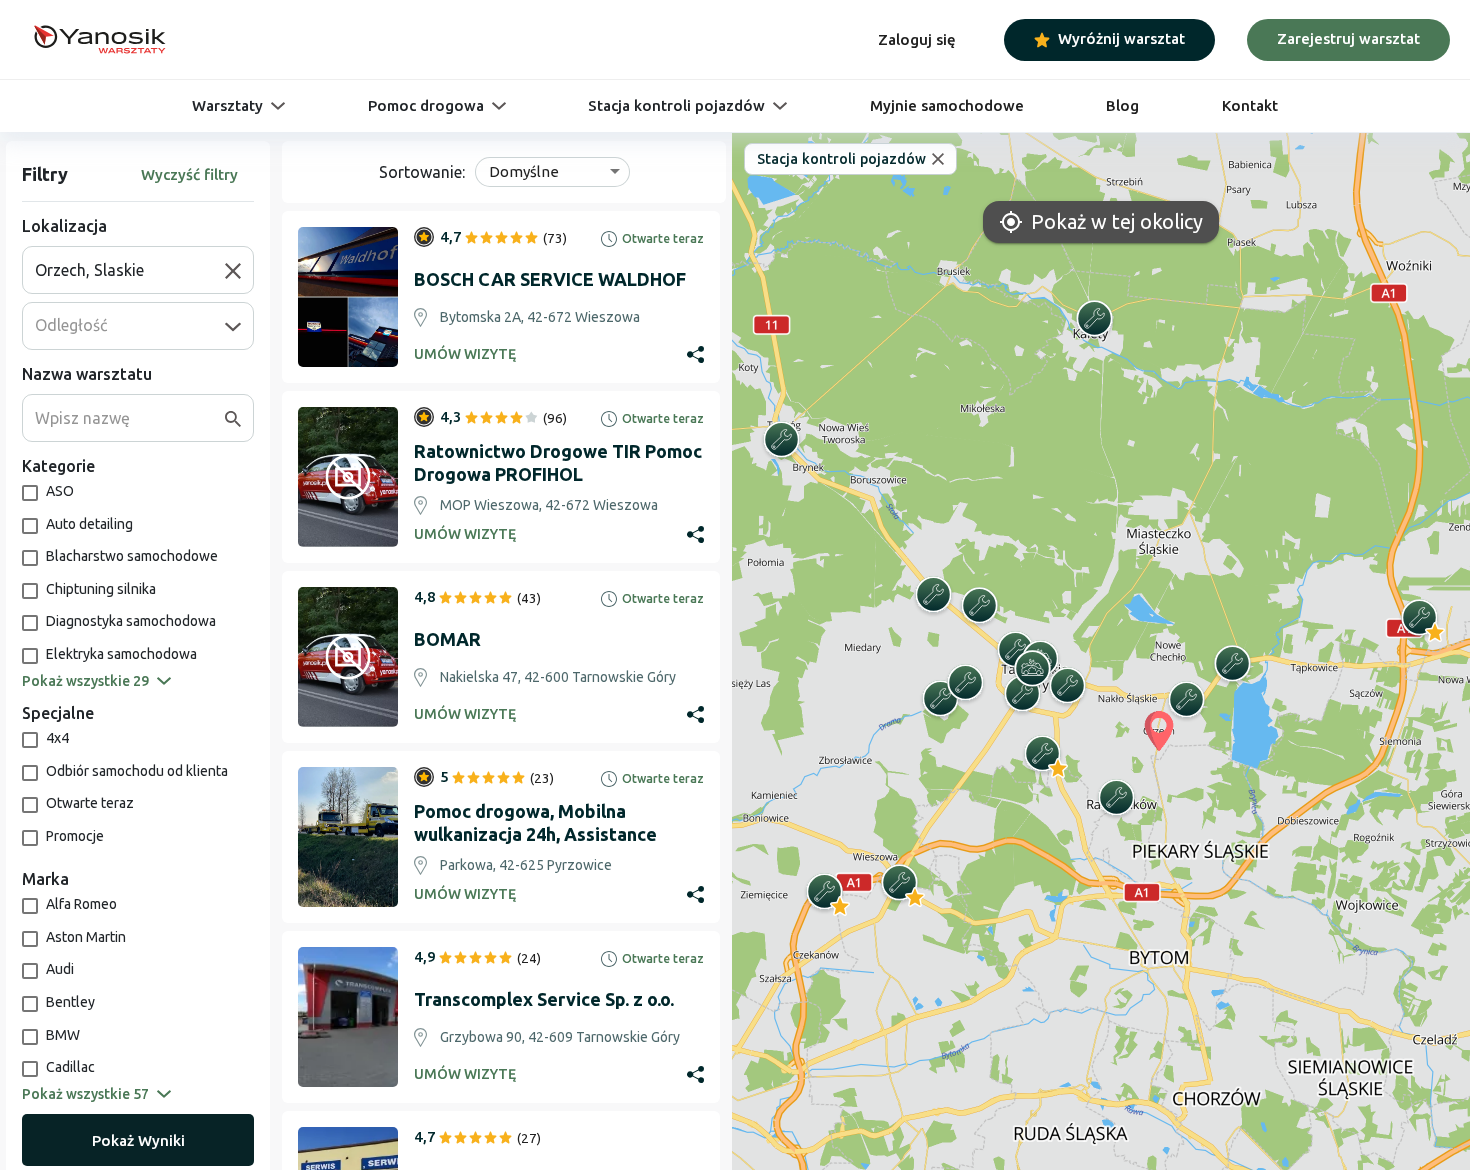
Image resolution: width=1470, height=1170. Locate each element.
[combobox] (130, 270)
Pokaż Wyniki (138, 1140)
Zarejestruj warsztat (1348, 38)
